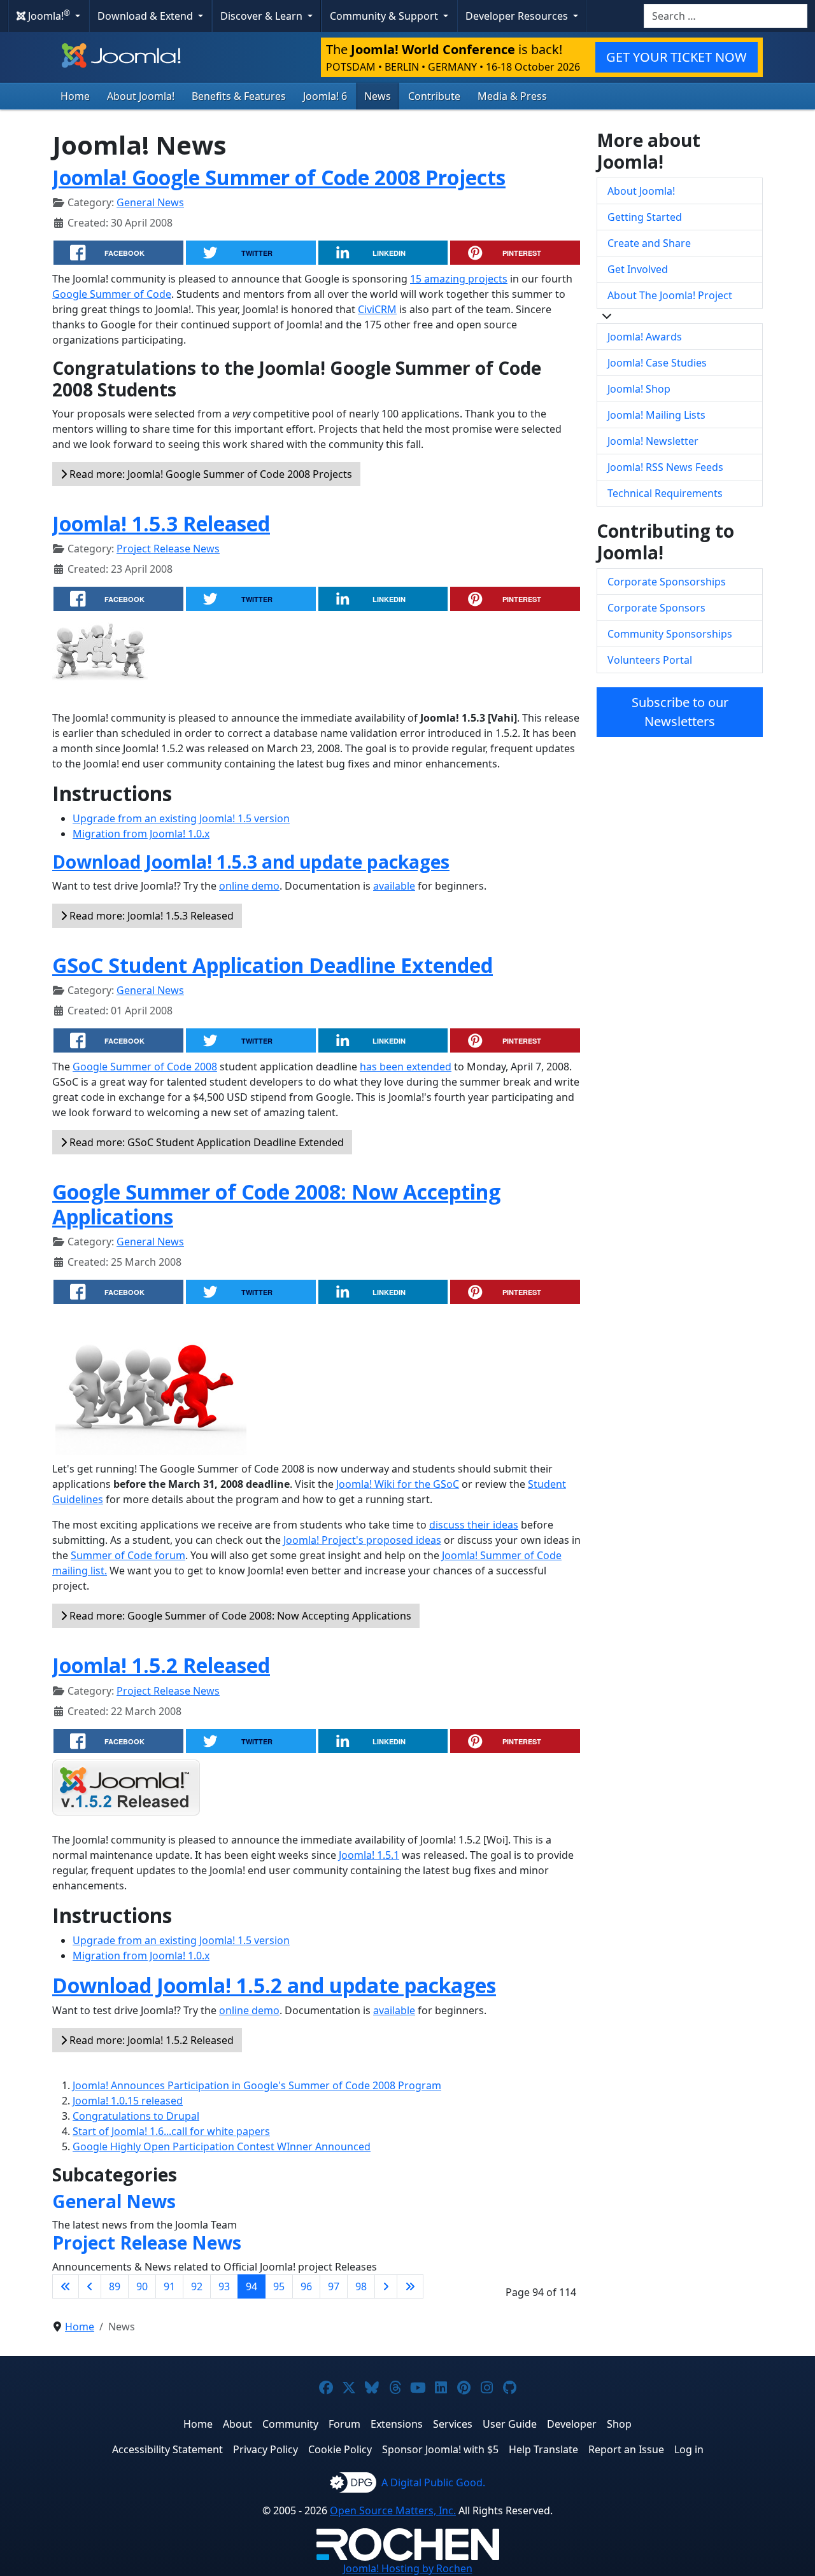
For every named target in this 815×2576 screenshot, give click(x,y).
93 (224, 2286)
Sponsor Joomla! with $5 (440, 2449)
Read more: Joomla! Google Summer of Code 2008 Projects (209, 474)
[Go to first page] (66, 2286)
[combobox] (726, 16)
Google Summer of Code (112, 294)
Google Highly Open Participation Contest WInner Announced (222, 2146)
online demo (249, 886)
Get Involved (638, 269)
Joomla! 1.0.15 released (128, 2101)
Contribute (434, 96)
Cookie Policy (340, 2449)
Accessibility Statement (167, 2449)
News (378, 96)
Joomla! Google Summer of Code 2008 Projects (279, 177)
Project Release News (168, 549)
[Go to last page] (410, 2286)
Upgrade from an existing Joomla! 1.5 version (181, 818)
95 (279, 2286)
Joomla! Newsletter (653, 441)
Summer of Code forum (128, 1555)
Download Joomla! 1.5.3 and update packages (251, 862)
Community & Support (385, 16)
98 (361, 2286)
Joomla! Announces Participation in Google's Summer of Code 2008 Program (257, 2085)
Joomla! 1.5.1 (369, 1855)
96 (306, 2286)
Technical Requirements (665, 493)
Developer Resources (518, 16)
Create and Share (649, 243)
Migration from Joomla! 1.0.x (141, 834)
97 (334, 2286)
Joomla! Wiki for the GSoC (398, 1484)
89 (115, 2286)
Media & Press (512, 96)
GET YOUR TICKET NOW (677, 57)
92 (197, 2286)
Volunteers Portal (650, 660)
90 (142, 2286)
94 (252, 2286)
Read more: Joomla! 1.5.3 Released (150, 916)
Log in (689, 2449)
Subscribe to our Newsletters (680, 712)
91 (169, 2286)
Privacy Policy (266, 2449)
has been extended (406, 1067)
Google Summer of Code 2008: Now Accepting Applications (276, 1204)
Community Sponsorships (670, 634)
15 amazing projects (459, 279)
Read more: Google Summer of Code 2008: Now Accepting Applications (239, 1616)
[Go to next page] (386, 2286)
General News (150, 202)
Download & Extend (146, 16)
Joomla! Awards (645, 337)
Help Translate (543, 2449)
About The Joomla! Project (670, 295)
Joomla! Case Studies (657, 363)
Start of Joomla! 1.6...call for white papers (171, 2131)
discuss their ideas (474, 1525)
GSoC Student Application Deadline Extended (273, 965)
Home (75, 96)
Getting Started (645, 217)
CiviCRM (377, 309)
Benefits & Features (239, 96)
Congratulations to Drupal (136, 2116)
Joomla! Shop (639, 389)
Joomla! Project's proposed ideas (362, 1540)
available (394, 886)
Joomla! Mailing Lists (656, 415)
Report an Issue (626, 2449)
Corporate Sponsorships (667, 582)
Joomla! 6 (325, 96)
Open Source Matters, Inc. (393, 2510)
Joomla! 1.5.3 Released (161, 523)
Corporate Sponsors (656, 608)
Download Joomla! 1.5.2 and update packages (274, 1985)
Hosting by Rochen (408, 2568)
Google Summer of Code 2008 (145, 1067)
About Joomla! (141, 96)
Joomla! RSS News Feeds (665, 467)
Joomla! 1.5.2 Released (161, 1665)
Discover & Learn (263, 16)
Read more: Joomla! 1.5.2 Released (150, 2040)
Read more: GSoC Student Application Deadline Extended (205, 1142)
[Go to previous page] (90, 2286)
